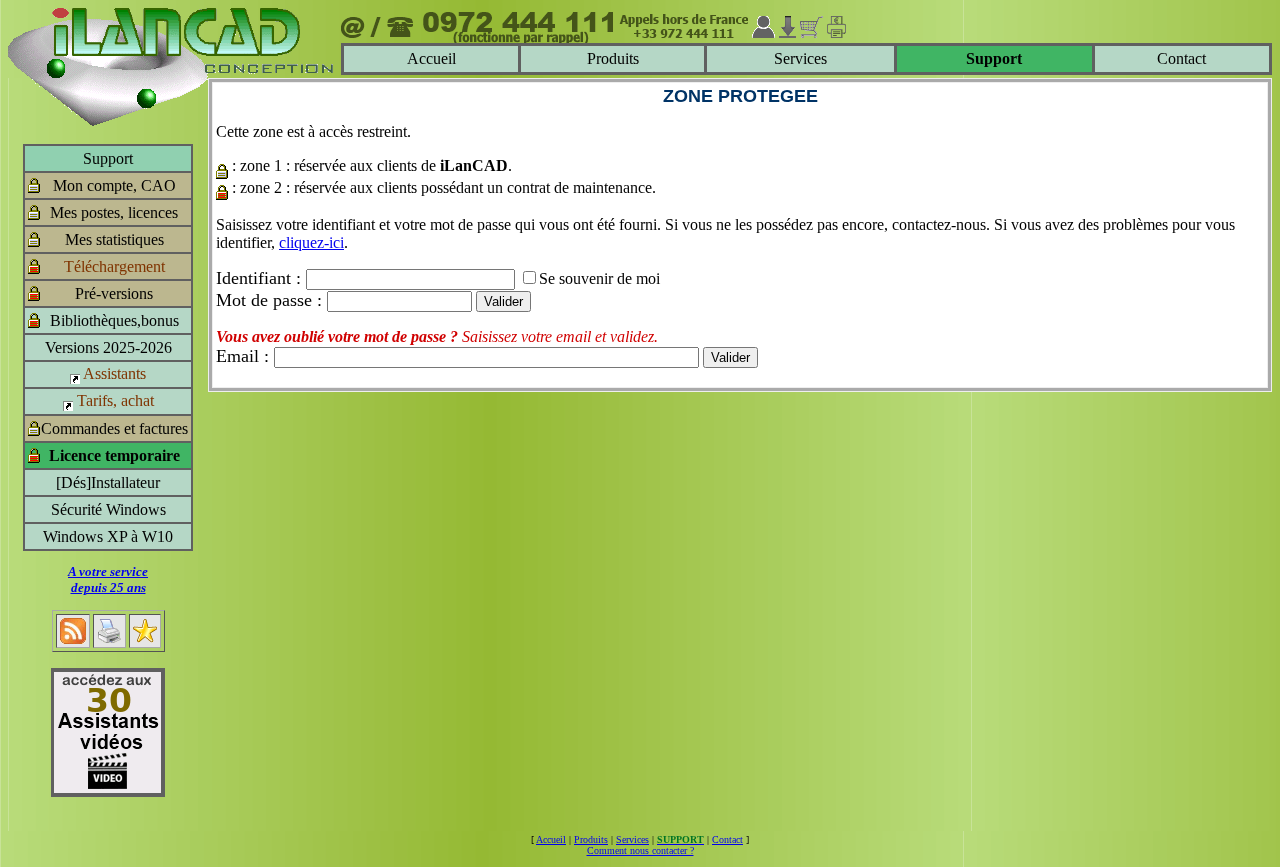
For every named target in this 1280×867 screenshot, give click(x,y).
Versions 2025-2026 (108, 347)
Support (108, 158)
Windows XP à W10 (108, 536)
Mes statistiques (114, 239)
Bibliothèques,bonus (114, 320)
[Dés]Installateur (108, 482)
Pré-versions (114, 293)
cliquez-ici (311, 242)
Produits (613, 58)
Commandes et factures (114, 428)
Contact (1181, 58)
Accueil (431, 58)
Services (800, 58)
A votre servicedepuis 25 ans (108, 579)
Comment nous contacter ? (640, 850)
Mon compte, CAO (114, 185)
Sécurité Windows (108, 509)
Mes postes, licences (114, 212)
